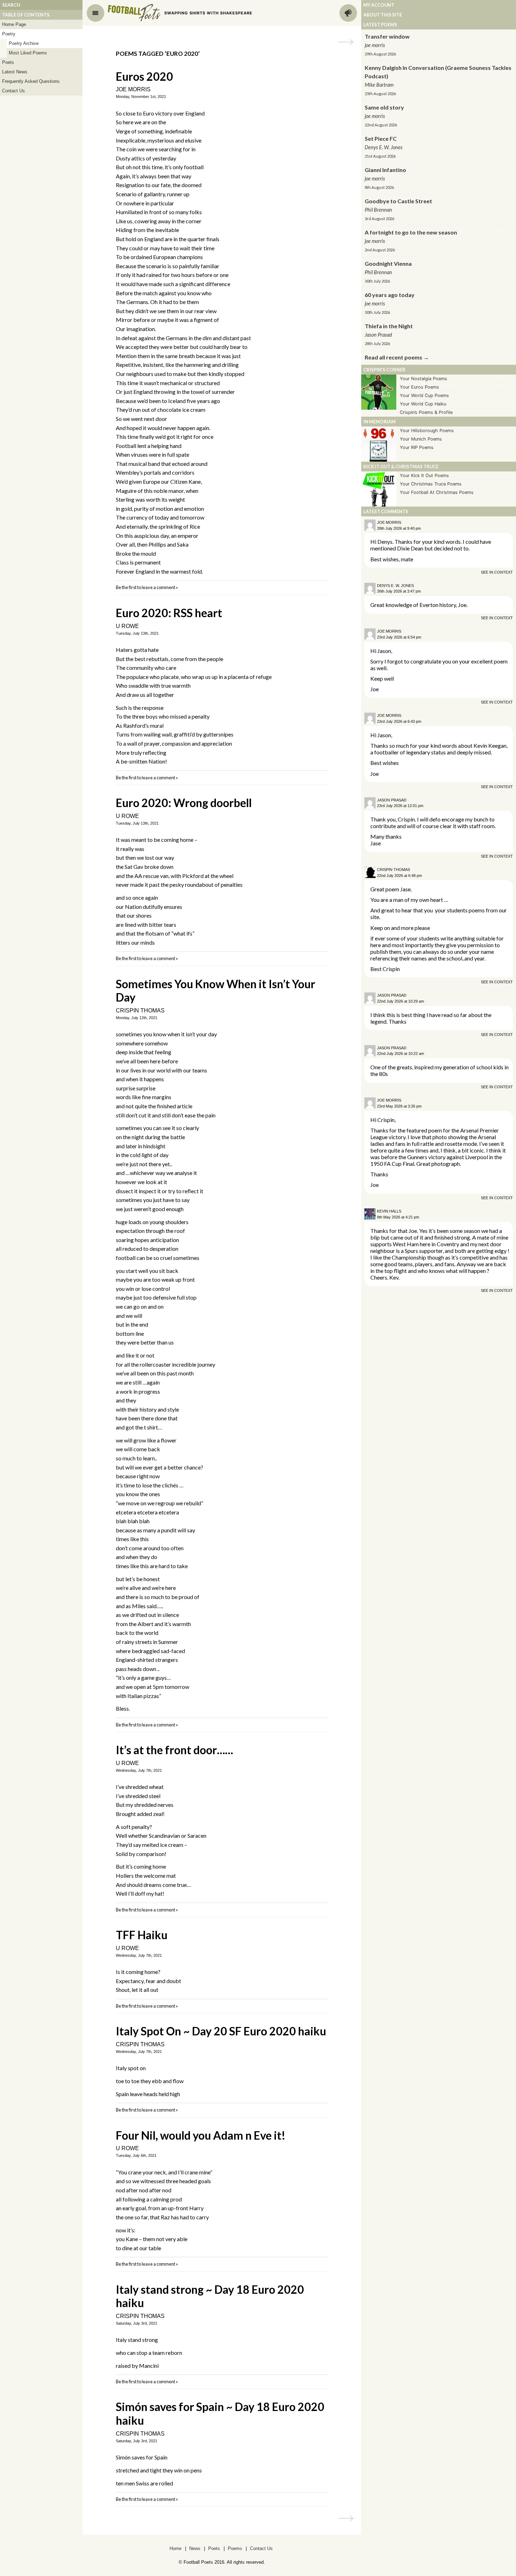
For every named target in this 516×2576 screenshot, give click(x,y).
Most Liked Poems (28, 53)
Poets (8, 62)
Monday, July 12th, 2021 (137, 1018)
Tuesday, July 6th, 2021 (136, 2155)
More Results (346, 42)
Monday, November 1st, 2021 (141, 97)
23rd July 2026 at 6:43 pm (399, 721)
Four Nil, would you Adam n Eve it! (201, 2135)
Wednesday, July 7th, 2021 (139, 1770)
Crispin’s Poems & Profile (426, 412)
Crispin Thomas (140, 1010)
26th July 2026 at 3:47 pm (399, 591)
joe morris (133, 89)
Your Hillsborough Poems (427, 431)
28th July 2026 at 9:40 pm (399, 528)
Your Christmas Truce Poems (431, 484)
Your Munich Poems (421, 439)
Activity (348, 13)
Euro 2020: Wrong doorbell (184, 803)
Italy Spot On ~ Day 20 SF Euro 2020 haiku (221, 2031)
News (195, 2548)
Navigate (95, 13)
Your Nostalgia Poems (424, 379)
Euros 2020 (144, 76)
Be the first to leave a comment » (147, 587)
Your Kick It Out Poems (424, 475)
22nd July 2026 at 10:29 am (401, 1001)
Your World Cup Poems (424, 395)
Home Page (14, 24)
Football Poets (134, 13)
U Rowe (127, 626)
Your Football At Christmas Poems (437, 492)
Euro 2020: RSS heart (169, 613)
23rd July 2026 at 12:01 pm (400, 806)
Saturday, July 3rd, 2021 (137, 2323)
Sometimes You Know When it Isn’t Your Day (216, 990)
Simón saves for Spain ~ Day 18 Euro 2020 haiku (220, 2413)
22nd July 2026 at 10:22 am (401, 1053)
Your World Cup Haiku (423, 404)
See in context (497, 572)
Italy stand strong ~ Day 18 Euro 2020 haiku (210, 2296)
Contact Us (14, 91)
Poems (235, 2548)
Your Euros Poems (419, 387)
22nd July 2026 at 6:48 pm (399, 876)
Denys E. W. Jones (395, 586)
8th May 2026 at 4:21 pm (398, 1217)
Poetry (9, 34)
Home (176, 2548)
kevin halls (389, 1211)
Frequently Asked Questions (31, 81)
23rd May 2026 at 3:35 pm (399, 1106)
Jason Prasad (392, 800)
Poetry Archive (24, 43)
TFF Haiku (142, 1935)
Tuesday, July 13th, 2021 (137, 633)
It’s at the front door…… (174, 1750)
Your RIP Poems (417, 447)
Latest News (15, 72)
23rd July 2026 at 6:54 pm (399, 637)
